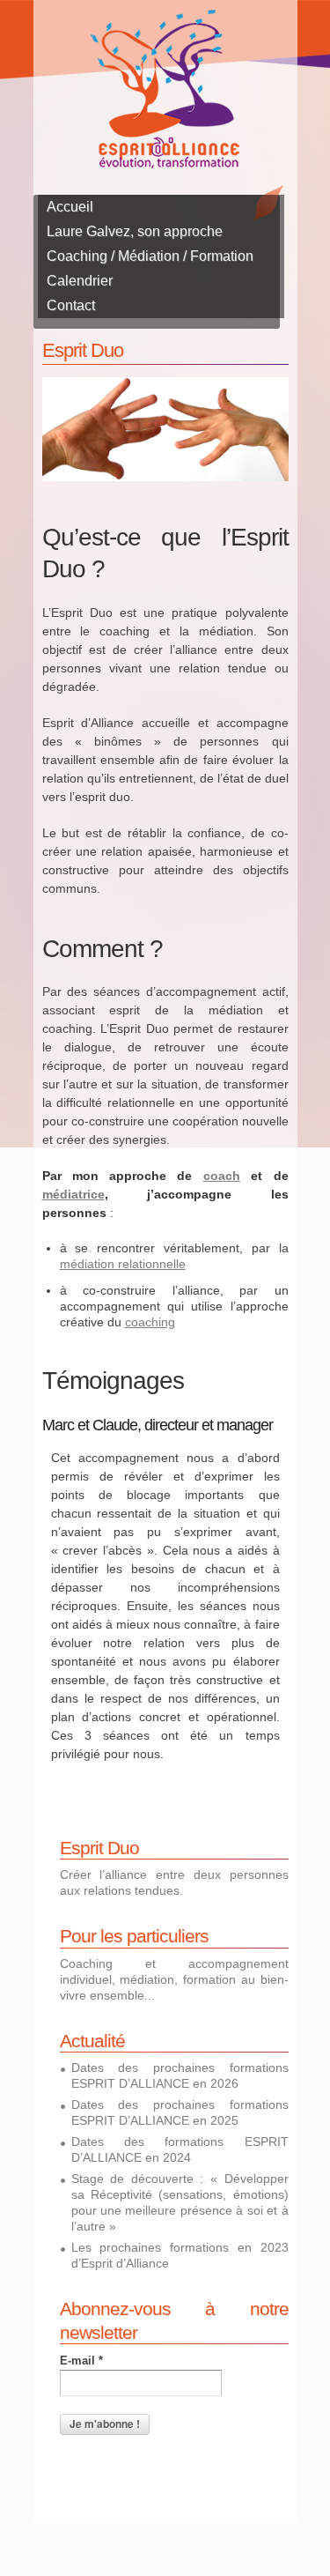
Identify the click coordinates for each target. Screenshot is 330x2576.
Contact (71, 305)
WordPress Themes (256, 2509)
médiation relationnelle (123, 1264)
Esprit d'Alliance (165, 89)
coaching (150, 1322)
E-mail (81, 2361)
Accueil (70, 207)
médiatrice (73, 1194)
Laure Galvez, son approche (135, 231)
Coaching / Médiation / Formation (150, 256)
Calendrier (80, 281)
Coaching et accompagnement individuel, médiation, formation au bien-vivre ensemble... (174, 1979)
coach (222, 1176)
